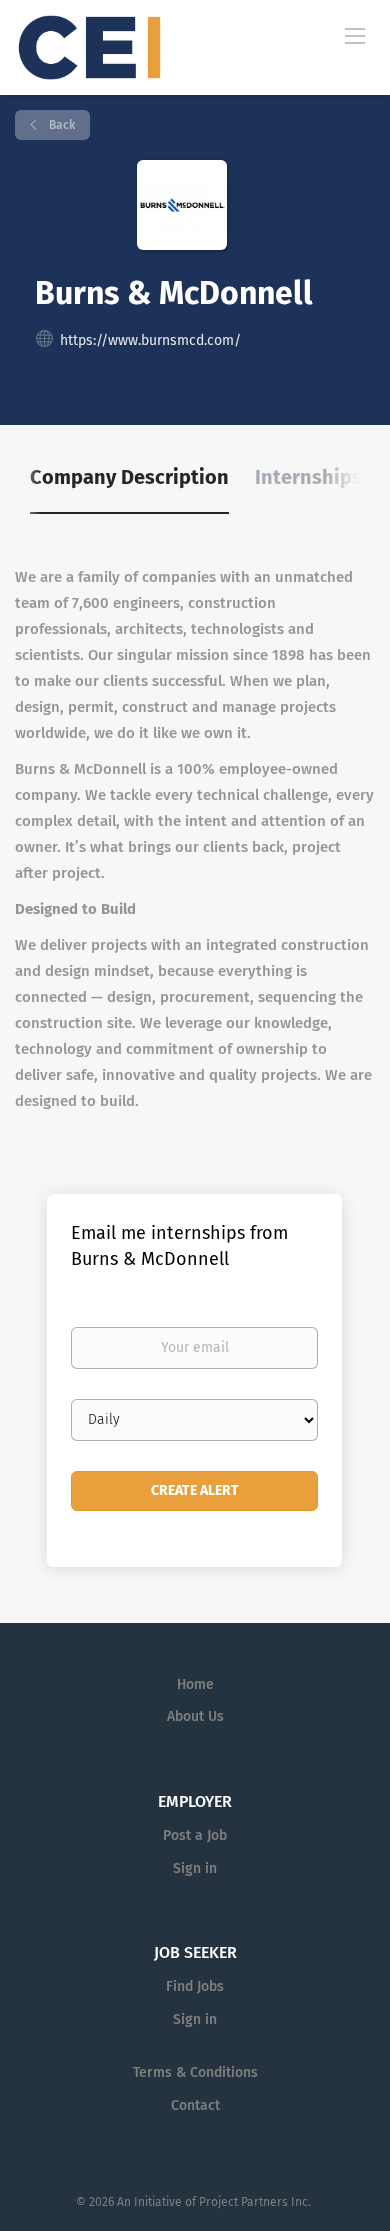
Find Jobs (195, 1986)
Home (195, 1684)
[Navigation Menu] (355, 35)
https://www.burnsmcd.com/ (150, 340)
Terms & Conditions (195, 2072)
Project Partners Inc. (256, 2202)
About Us (195, 1716)
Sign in (195, 1868)
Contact (195, 2105)
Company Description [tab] (129, 477)
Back (60, 125)
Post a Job (195, 1835)
